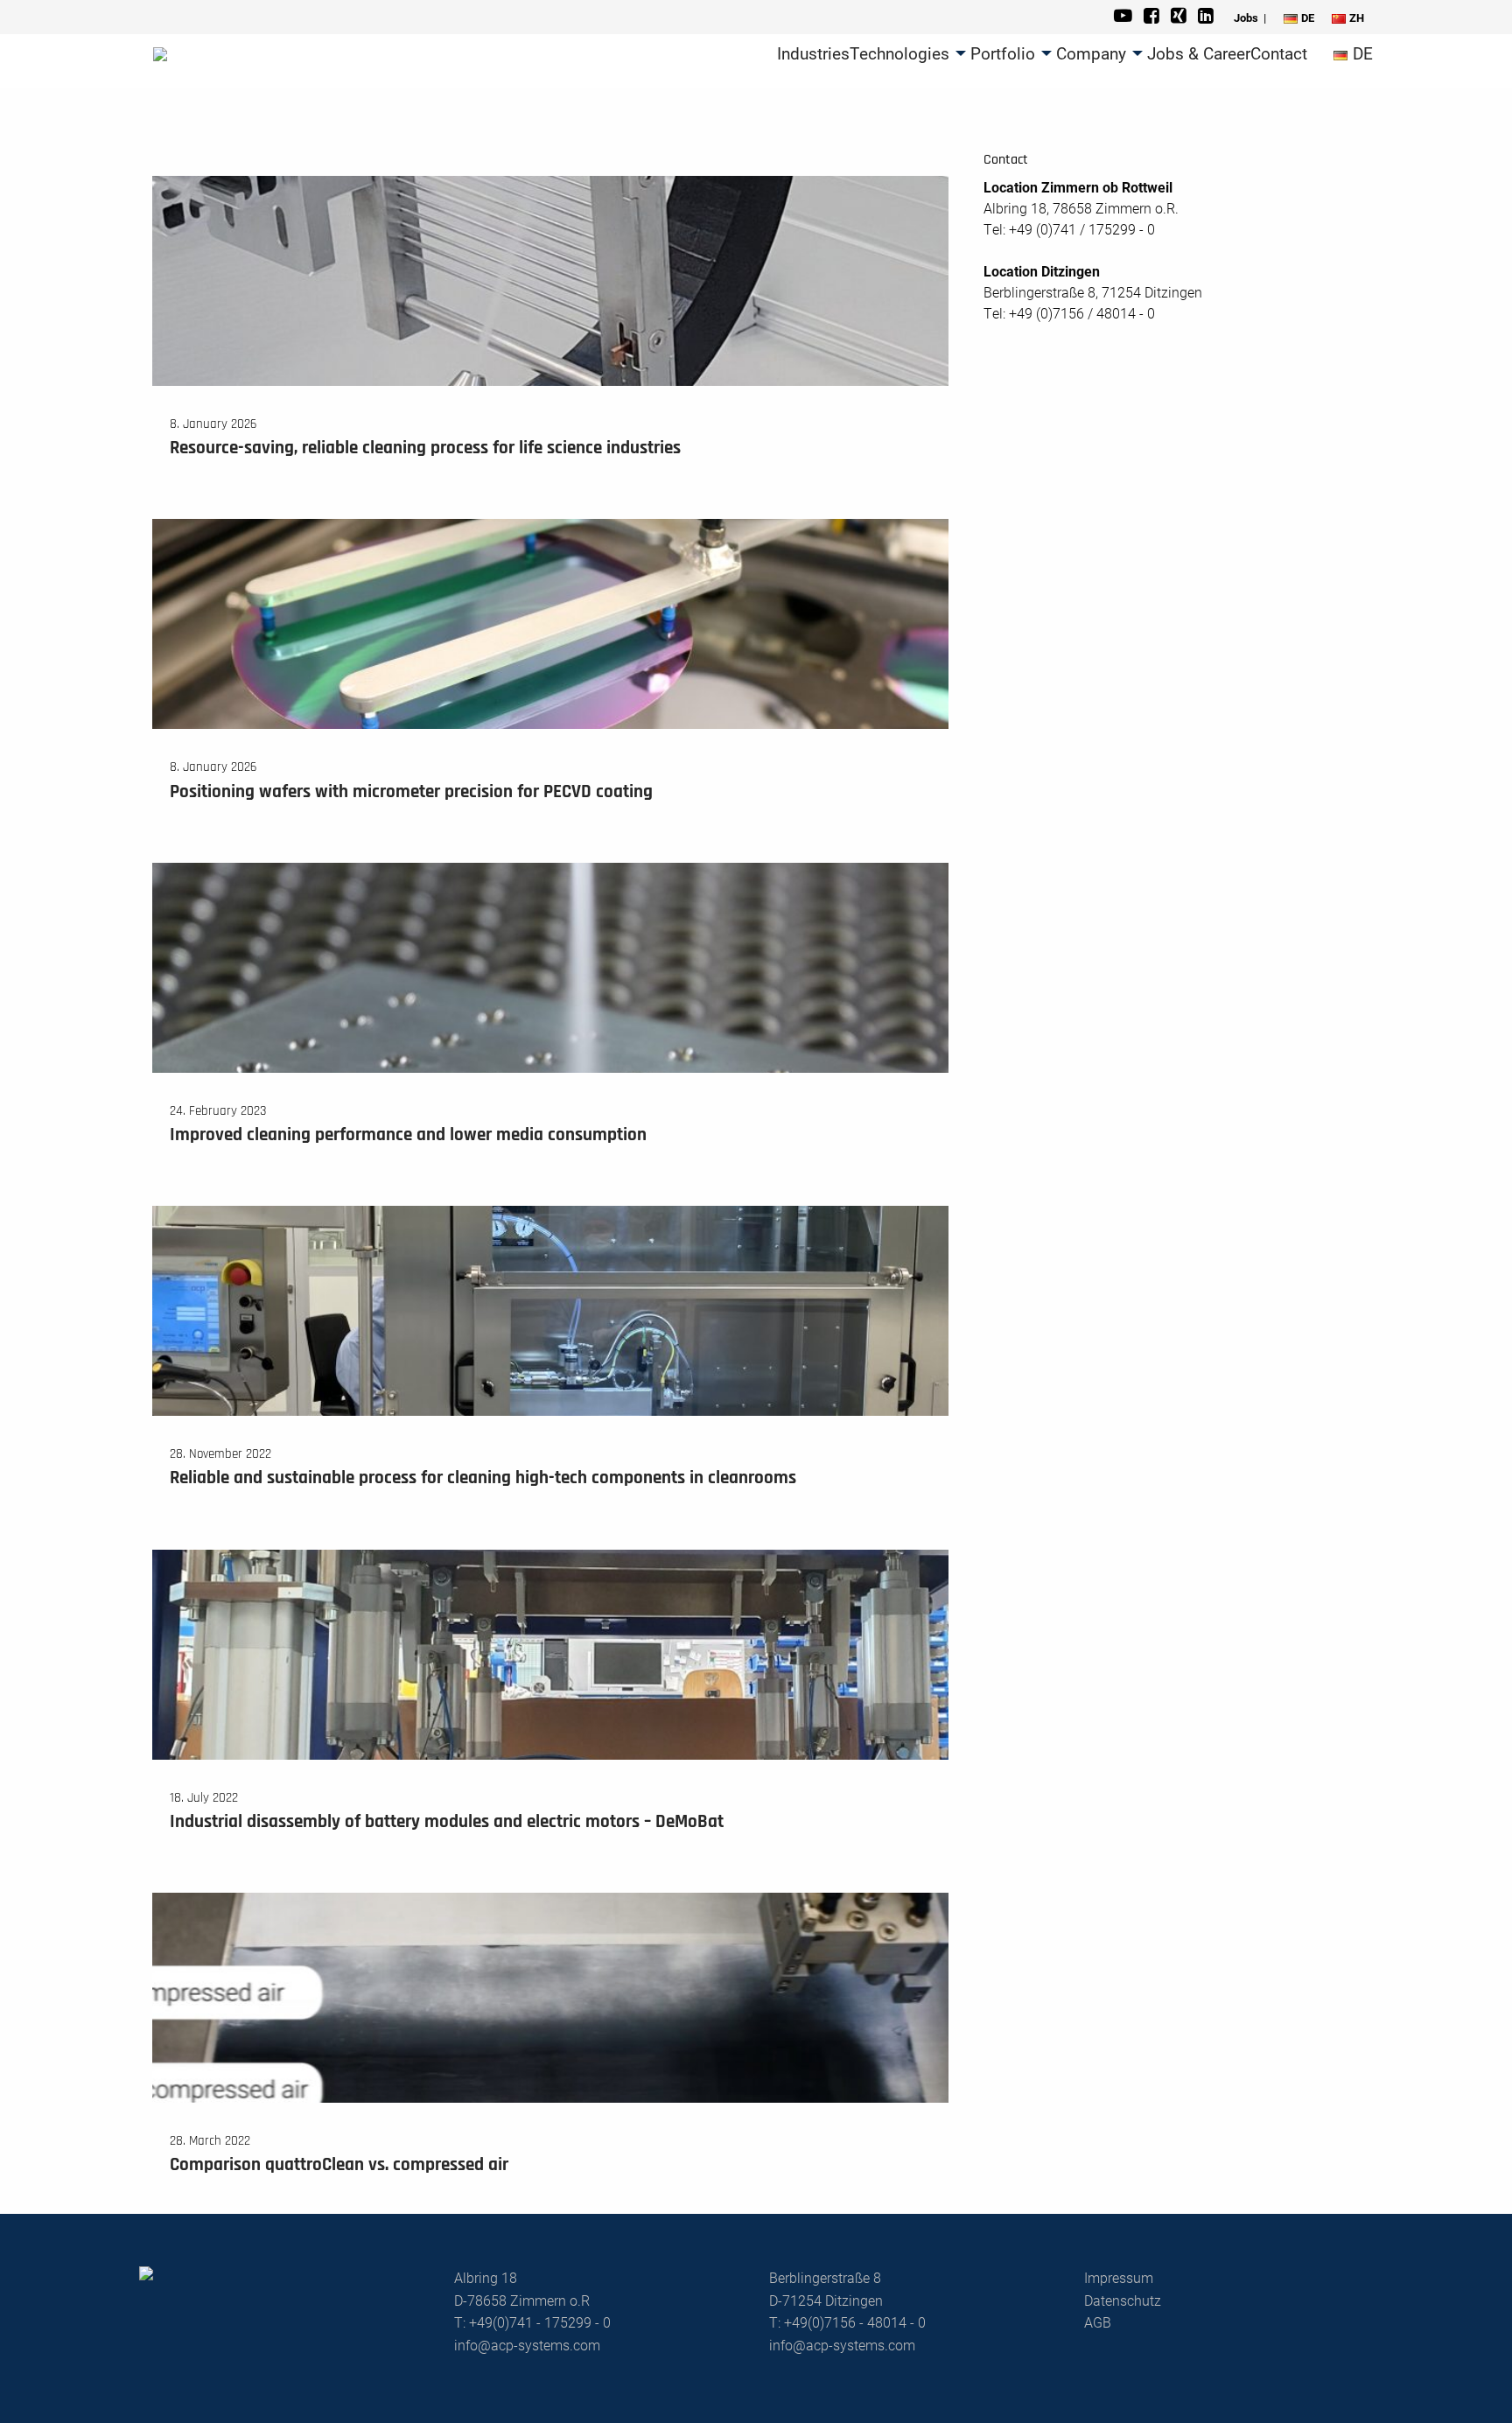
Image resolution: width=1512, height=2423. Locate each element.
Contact (1279, 53)
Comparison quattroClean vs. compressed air (339, 2165)
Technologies (899, 53)
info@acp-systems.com (527, 2345)
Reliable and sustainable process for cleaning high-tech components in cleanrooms (483, 1478)
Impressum (1119, 2277)
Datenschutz (1123, 2300)
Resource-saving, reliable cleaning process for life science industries (425, 448)
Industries (813, 53)
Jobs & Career (1199, 53)
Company (1091, 53)
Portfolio (1003, 53)
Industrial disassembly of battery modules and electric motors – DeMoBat (447, 1822)
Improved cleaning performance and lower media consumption (408, 1135)
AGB (1098, 2322)
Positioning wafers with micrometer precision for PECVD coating (411, 792)
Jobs (1246, 18)
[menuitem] (813, 53)
